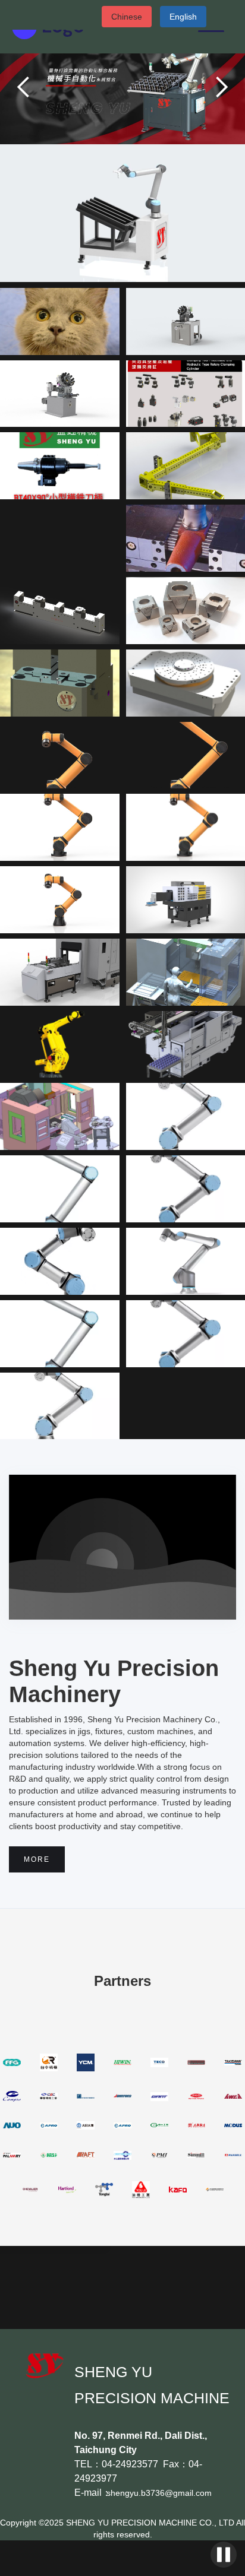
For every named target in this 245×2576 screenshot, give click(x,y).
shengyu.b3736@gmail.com (159, 2493)
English (183, 17)
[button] (24, 87)
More (37, 1859)
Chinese (127, 17)
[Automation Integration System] (122, 213)
